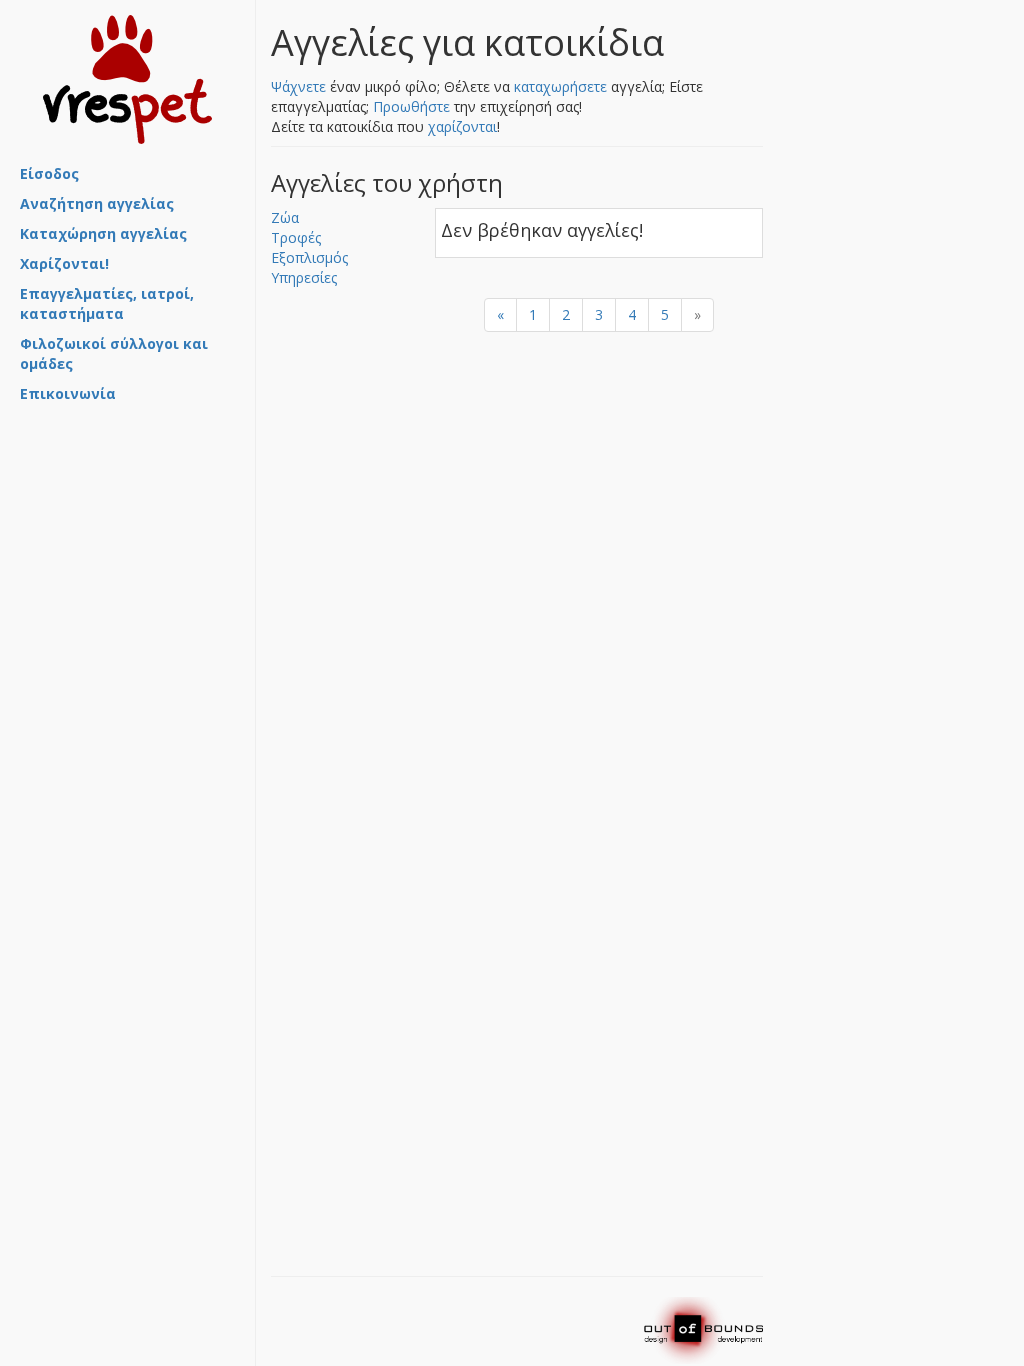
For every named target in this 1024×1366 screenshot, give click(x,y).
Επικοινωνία (68, 393)
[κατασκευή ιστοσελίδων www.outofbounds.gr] (703, 1329)
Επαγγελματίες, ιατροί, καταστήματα (107, 303)
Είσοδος (49, 173)
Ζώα (285, 217)
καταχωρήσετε (560, 86)
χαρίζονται (462, 126)
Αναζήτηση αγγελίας (97, 203)
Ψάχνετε (298, 86)
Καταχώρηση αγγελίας (103, 233)
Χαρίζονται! (64, 263)
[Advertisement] (120, 519)
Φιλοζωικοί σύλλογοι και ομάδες (114, 353)
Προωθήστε (411, 106)
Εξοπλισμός (309, 257)
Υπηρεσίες (304, 277)
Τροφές (296, 237)
